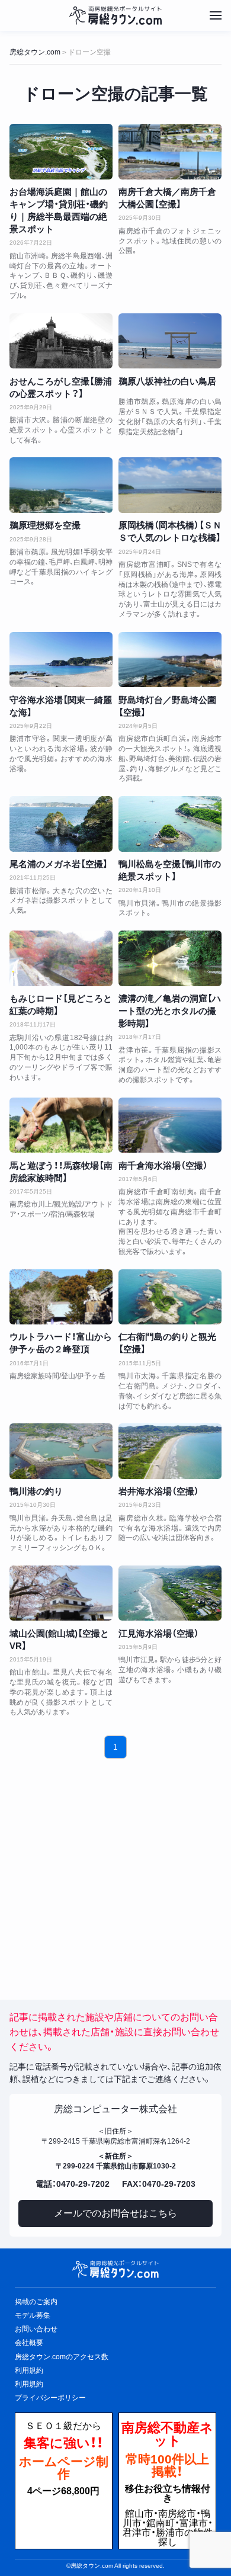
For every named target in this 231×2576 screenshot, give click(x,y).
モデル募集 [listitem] (33, 2315)
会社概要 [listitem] (29, 2343)
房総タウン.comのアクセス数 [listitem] (62, 2357)
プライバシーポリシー (50, 2398)
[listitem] (61, 212)
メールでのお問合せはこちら (115, 2213)
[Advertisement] (116, 1870)
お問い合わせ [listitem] (36, 2329)
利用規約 (29, 2384)
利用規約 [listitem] (29, 2370)
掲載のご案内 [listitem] (36, 2302)
